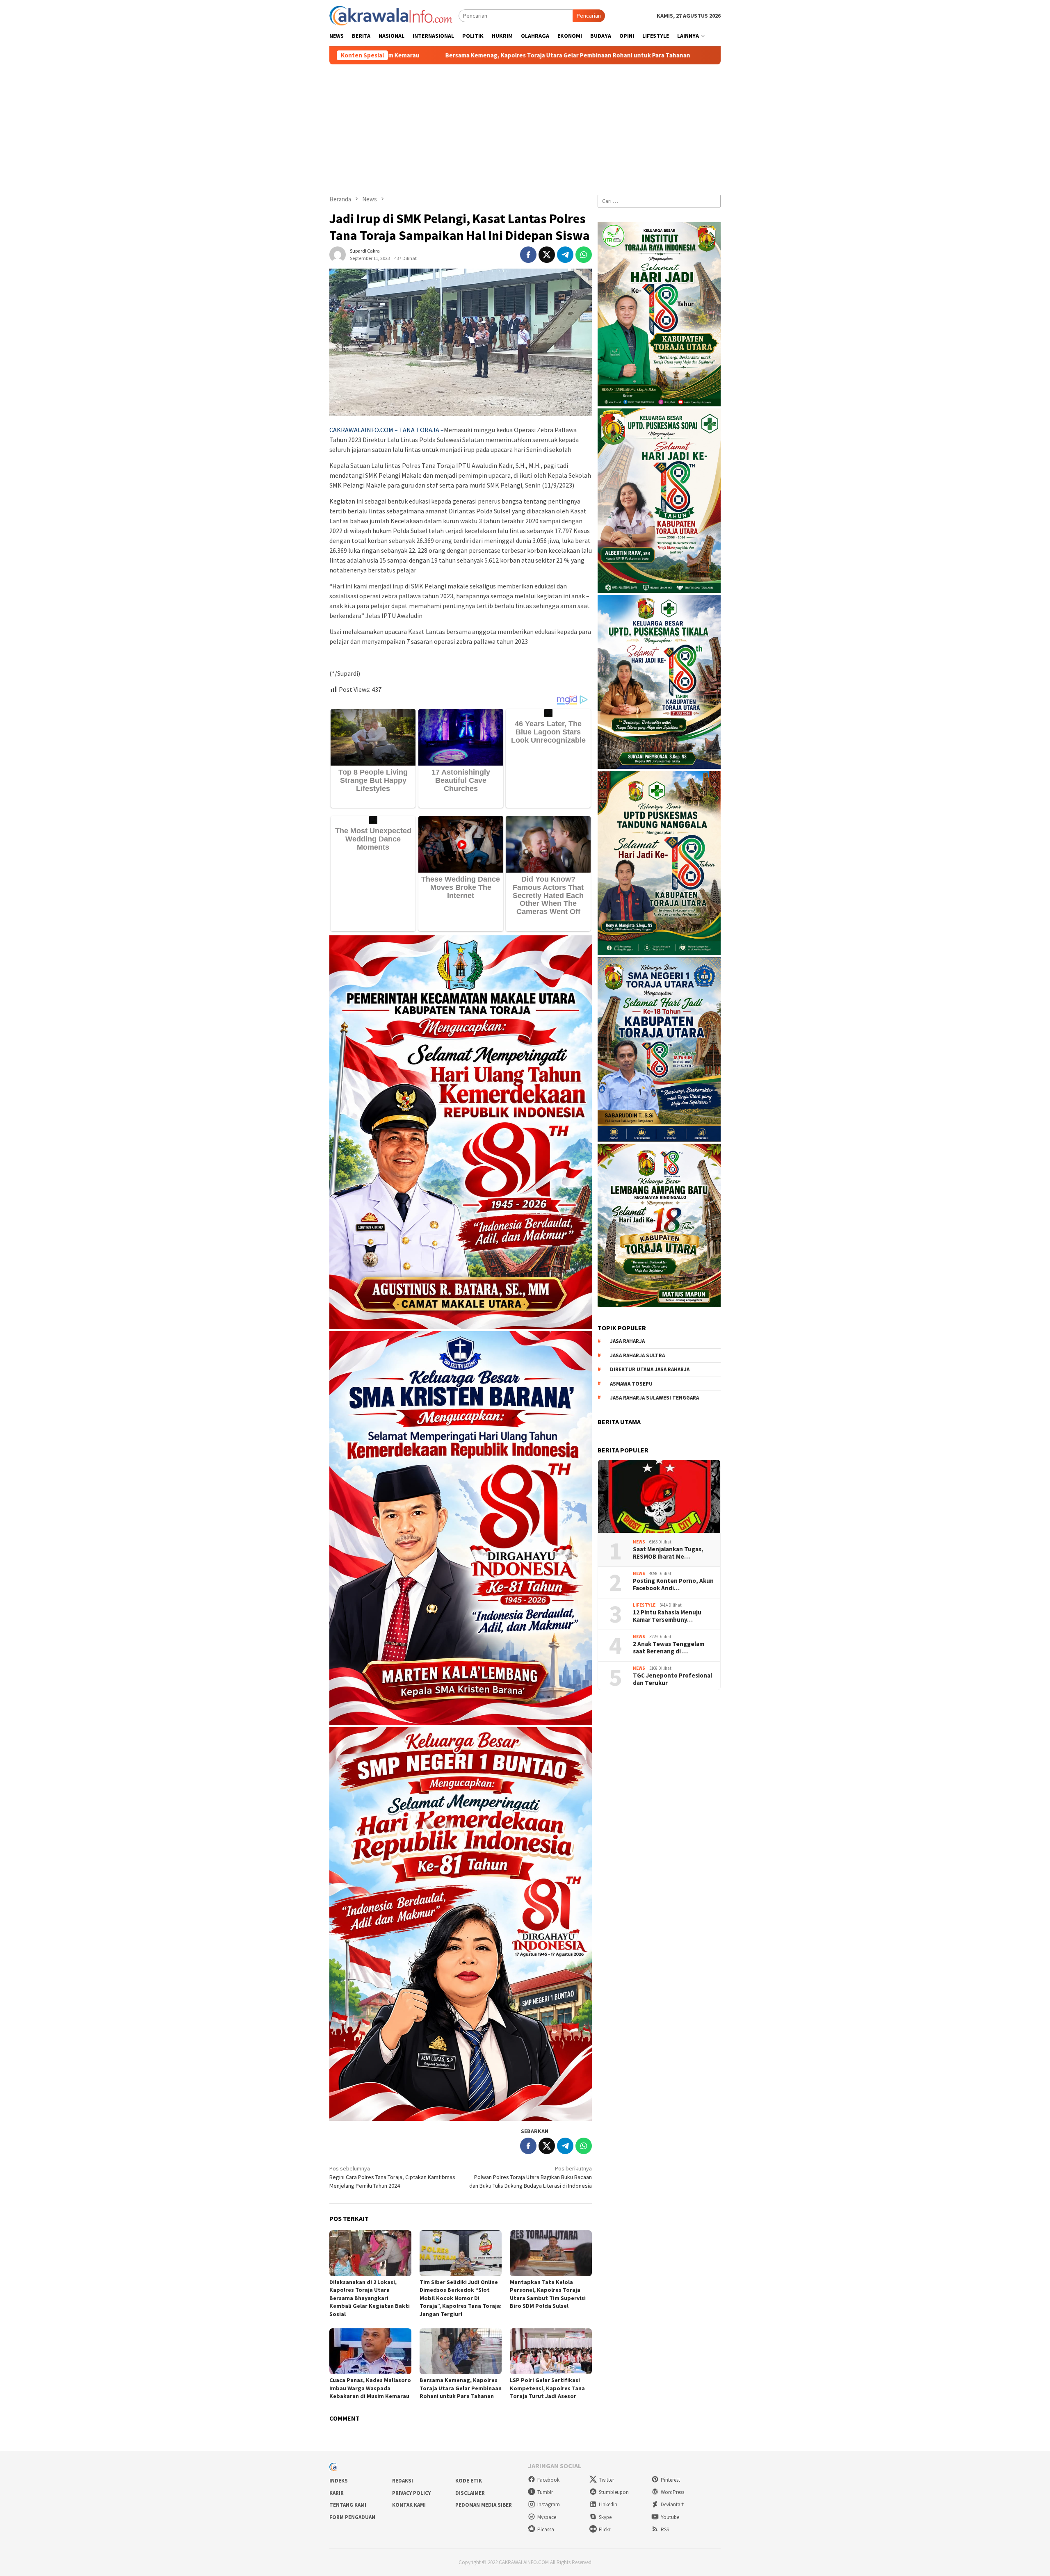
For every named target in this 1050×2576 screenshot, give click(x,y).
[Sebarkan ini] (528, 255)
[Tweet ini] (547, 255)
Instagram (549, 2504)
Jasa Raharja (627, 1341)
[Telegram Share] (565, 255)
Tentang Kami (348, 2505)
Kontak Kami (409, 2505)
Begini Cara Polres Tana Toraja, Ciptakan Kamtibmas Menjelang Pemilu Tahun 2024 (392, 2177)
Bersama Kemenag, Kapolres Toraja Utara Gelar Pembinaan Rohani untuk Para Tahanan (461, 2388)
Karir (337, 2493)
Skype (605, 2517)
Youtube (670, 2517)
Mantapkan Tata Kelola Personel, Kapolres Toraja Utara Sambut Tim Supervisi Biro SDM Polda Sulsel (548, 2294)
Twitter (606, 2480)
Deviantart (672, 2504)
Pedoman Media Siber (484, 2505)
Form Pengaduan (352, 2517)
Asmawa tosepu (631, 1383)
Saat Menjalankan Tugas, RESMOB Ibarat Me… (668, 1552)
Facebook (548, 2480)
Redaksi (403, 2481)
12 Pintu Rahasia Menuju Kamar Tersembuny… (667, 1616)
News (639, 1542)
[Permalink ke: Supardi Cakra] (338, 254)
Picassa (546, 2529)
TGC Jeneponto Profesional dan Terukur (672, 1679)
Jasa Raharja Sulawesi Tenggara (654, 1398)
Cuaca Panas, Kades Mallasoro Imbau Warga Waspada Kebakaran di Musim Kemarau (370, 2388)
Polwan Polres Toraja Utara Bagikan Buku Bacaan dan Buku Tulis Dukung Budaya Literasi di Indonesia (531, 2177)
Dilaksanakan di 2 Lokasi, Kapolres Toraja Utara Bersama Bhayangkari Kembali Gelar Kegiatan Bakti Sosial (370, 2298)
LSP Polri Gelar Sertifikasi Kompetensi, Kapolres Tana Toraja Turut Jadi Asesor (547, 2388)
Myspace (547, 2517)
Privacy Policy (411, 2493)
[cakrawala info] (391, 15)
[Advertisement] (525, 126)
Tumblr (545, 2492)
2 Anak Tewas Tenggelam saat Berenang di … (669, 1647)
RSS (665, 2529)
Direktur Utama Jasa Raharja (650, 1369)
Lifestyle (644, 1605)
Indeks (339, 2481)
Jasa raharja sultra (637, 1355)
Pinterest (670, 2480)
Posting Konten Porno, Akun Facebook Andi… (673, 1584)
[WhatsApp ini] (584, 255)
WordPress (672, 2492)
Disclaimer (470, 2493)
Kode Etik (469, 2481)
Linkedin (608, 2504)
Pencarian (589, 16)
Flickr (605, 2529)
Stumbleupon (614, 2492)
